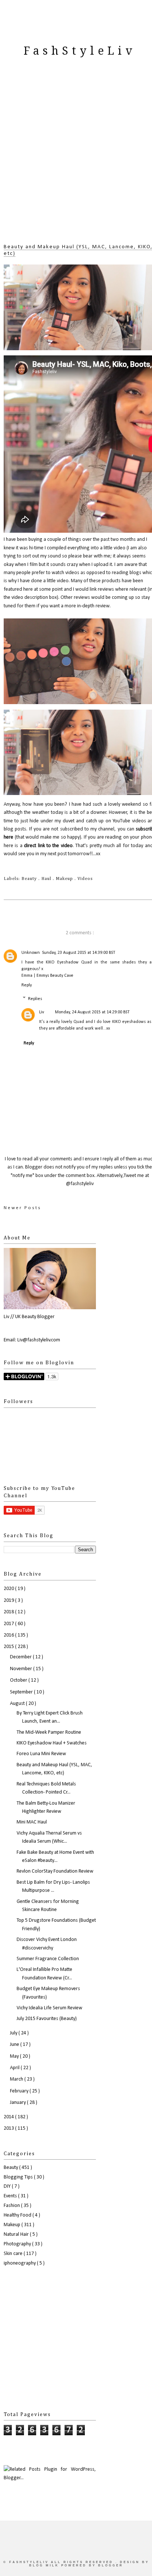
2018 (9, 1612)
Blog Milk (45, 2565)
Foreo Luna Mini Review (41, 1754)
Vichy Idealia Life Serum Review (49, 2008)
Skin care (14, 2254)
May (15, 2056)
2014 (9, 2117)
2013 (9, 2128)
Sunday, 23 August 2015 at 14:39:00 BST (79, 953)
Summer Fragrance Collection (48, 1959)
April (15, 2068)
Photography (18, 2244)
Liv (42, 1012)
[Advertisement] (76, 159)
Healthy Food (18, 2215)
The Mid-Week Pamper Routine (49, 1732)
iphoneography (20, 2263)
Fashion (12, 2206)
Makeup (65, 879)
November (22, 1669)
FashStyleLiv (80, 51)
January (18, 2103)
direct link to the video (48, 846)
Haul (47, 879)
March (17, 2079)
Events (11, 2196)
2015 (9, 1647)
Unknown (31, 953)
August (18, 1704)
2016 (9, 1635)
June (15, 2045)
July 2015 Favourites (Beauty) (47, 2019)
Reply (27, 985)
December (21, 1657)
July (14, 2033)
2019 (9, 1601)
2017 (9, 1624)
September (22, 1692)
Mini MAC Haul (32, 1822)
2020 (9, 1589)
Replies (35, 999)
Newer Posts (23, 1208)
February (20, 2091)
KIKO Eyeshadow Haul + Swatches (52, 1743)
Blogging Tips (19, 2177)
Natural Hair (17, 2234)
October (19, 1680)
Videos (85, 879)
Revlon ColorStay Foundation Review (55, 1871)
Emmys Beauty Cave (55, 976)
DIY (8, 2186)
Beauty (30, 879)
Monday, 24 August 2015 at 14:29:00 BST (92, 1012)
